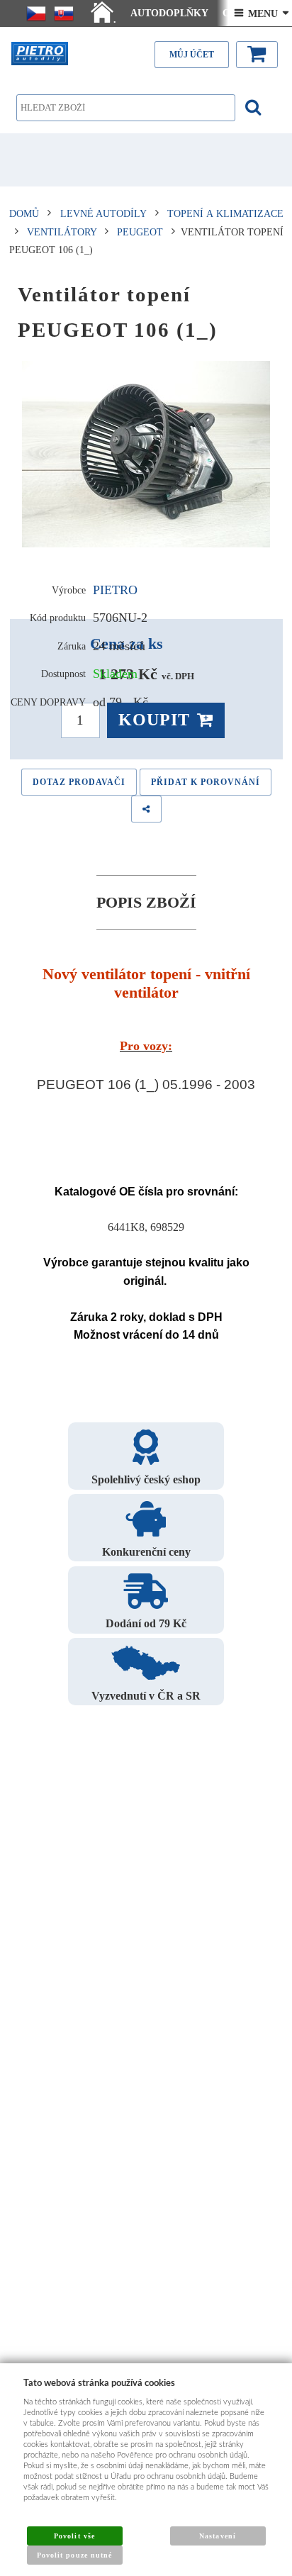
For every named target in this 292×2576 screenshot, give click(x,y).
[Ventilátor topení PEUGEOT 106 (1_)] (146, 455)
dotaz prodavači (79, 782)
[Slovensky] (64, 13)
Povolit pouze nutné (74, 2555)
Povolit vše (74, 2536)
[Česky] (36, 13)
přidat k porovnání (206, 782)
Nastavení (217, 2536)
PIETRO (115, 590)
